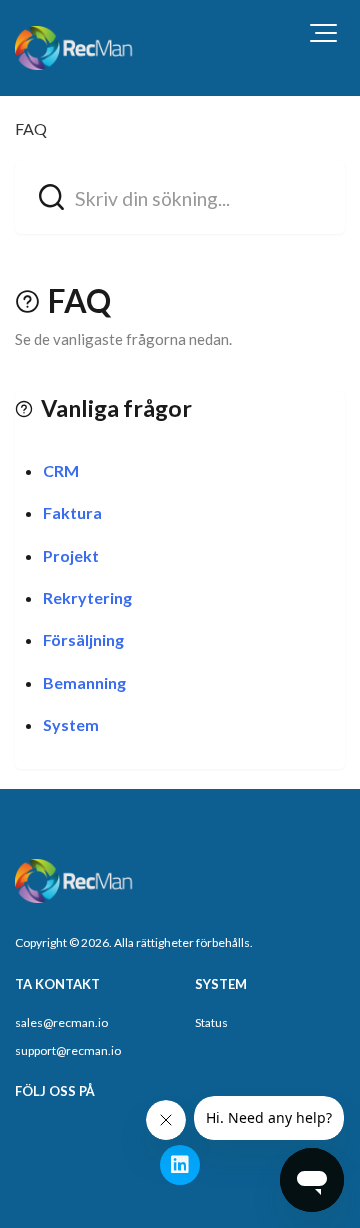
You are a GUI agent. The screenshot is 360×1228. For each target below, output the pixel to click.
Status (211, 1022)
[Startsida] (75, 48)
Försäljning (83, 639)
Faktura (72, 512)
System (71, 724)
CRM (61, 470)
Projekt (71, 555)
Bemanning (84, 682)
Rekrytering (87, 597)
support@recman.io (68, 1050)
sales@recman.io (61, 1022)
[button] (323, 33)
